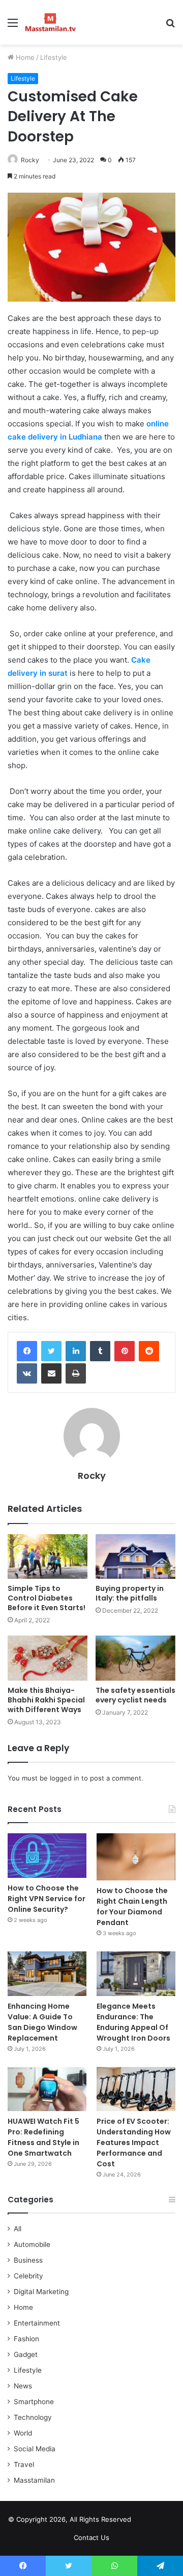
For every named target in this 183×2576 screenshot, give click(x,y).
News (23, 2386)
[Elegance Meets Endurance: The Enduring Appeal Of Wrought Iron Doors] (136, 1973)
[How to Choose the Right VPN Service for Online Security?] (47, 1855)
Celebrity (28, 2276)
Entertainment (37, 2323)
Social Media (35, 2449)
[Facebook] (27, 1351)
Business (28, 2260)
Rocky (30, 160)
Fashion (26, 2339)
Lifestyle (54, 57)
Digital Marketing (41, 2292)
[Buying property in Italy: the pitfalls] (135, 1557)
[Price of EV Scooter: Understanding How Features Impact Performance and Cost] (136, 2089)
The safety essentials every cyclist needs (135, 1695)
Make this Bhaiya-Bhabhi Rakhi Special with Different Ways (46, 1700)
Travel (24, 2464)
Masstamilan (34, 2480)
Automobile (32, 2244)
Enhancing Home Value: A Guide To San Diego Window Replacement (42, 2022)
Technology (33, 2417)
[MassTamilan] (51, 22)
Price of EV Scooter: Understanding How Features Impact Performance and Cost (134, 2143)
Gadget (26, 2354)
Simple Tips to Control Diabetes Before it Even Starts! (47, 1598)
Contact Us (91, 2537)
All (18, 2229)
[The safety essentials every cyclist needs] (135, 1658)
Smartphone (34, 2402)
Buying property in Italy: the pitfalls (130, 1593)
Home (24, 57)
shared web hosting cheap (164, 2521)
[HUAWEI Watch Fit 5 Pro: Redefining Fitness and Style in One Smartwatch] (47, 2089)
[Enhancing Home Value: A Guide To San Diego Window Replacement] (47, 1973)
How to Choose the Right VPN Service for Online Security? (47, 1899)
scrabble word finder (145, 2521)
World (23, 2433)
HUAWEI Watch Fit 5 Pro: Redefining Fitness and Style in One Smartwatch (43, 2137)
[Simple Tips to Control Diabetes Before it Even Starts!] (48, 1557)
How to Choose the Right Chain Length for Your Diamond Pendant (132, 1907)
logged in (65, 1778)
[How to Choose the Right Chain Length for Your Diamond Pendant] (136, 1857)
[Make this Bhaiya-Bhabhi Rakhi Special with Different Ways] (48, 1658)
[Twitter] (51, 1351)
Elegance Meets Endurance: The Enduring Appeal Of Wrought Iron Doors (133, 2022)
